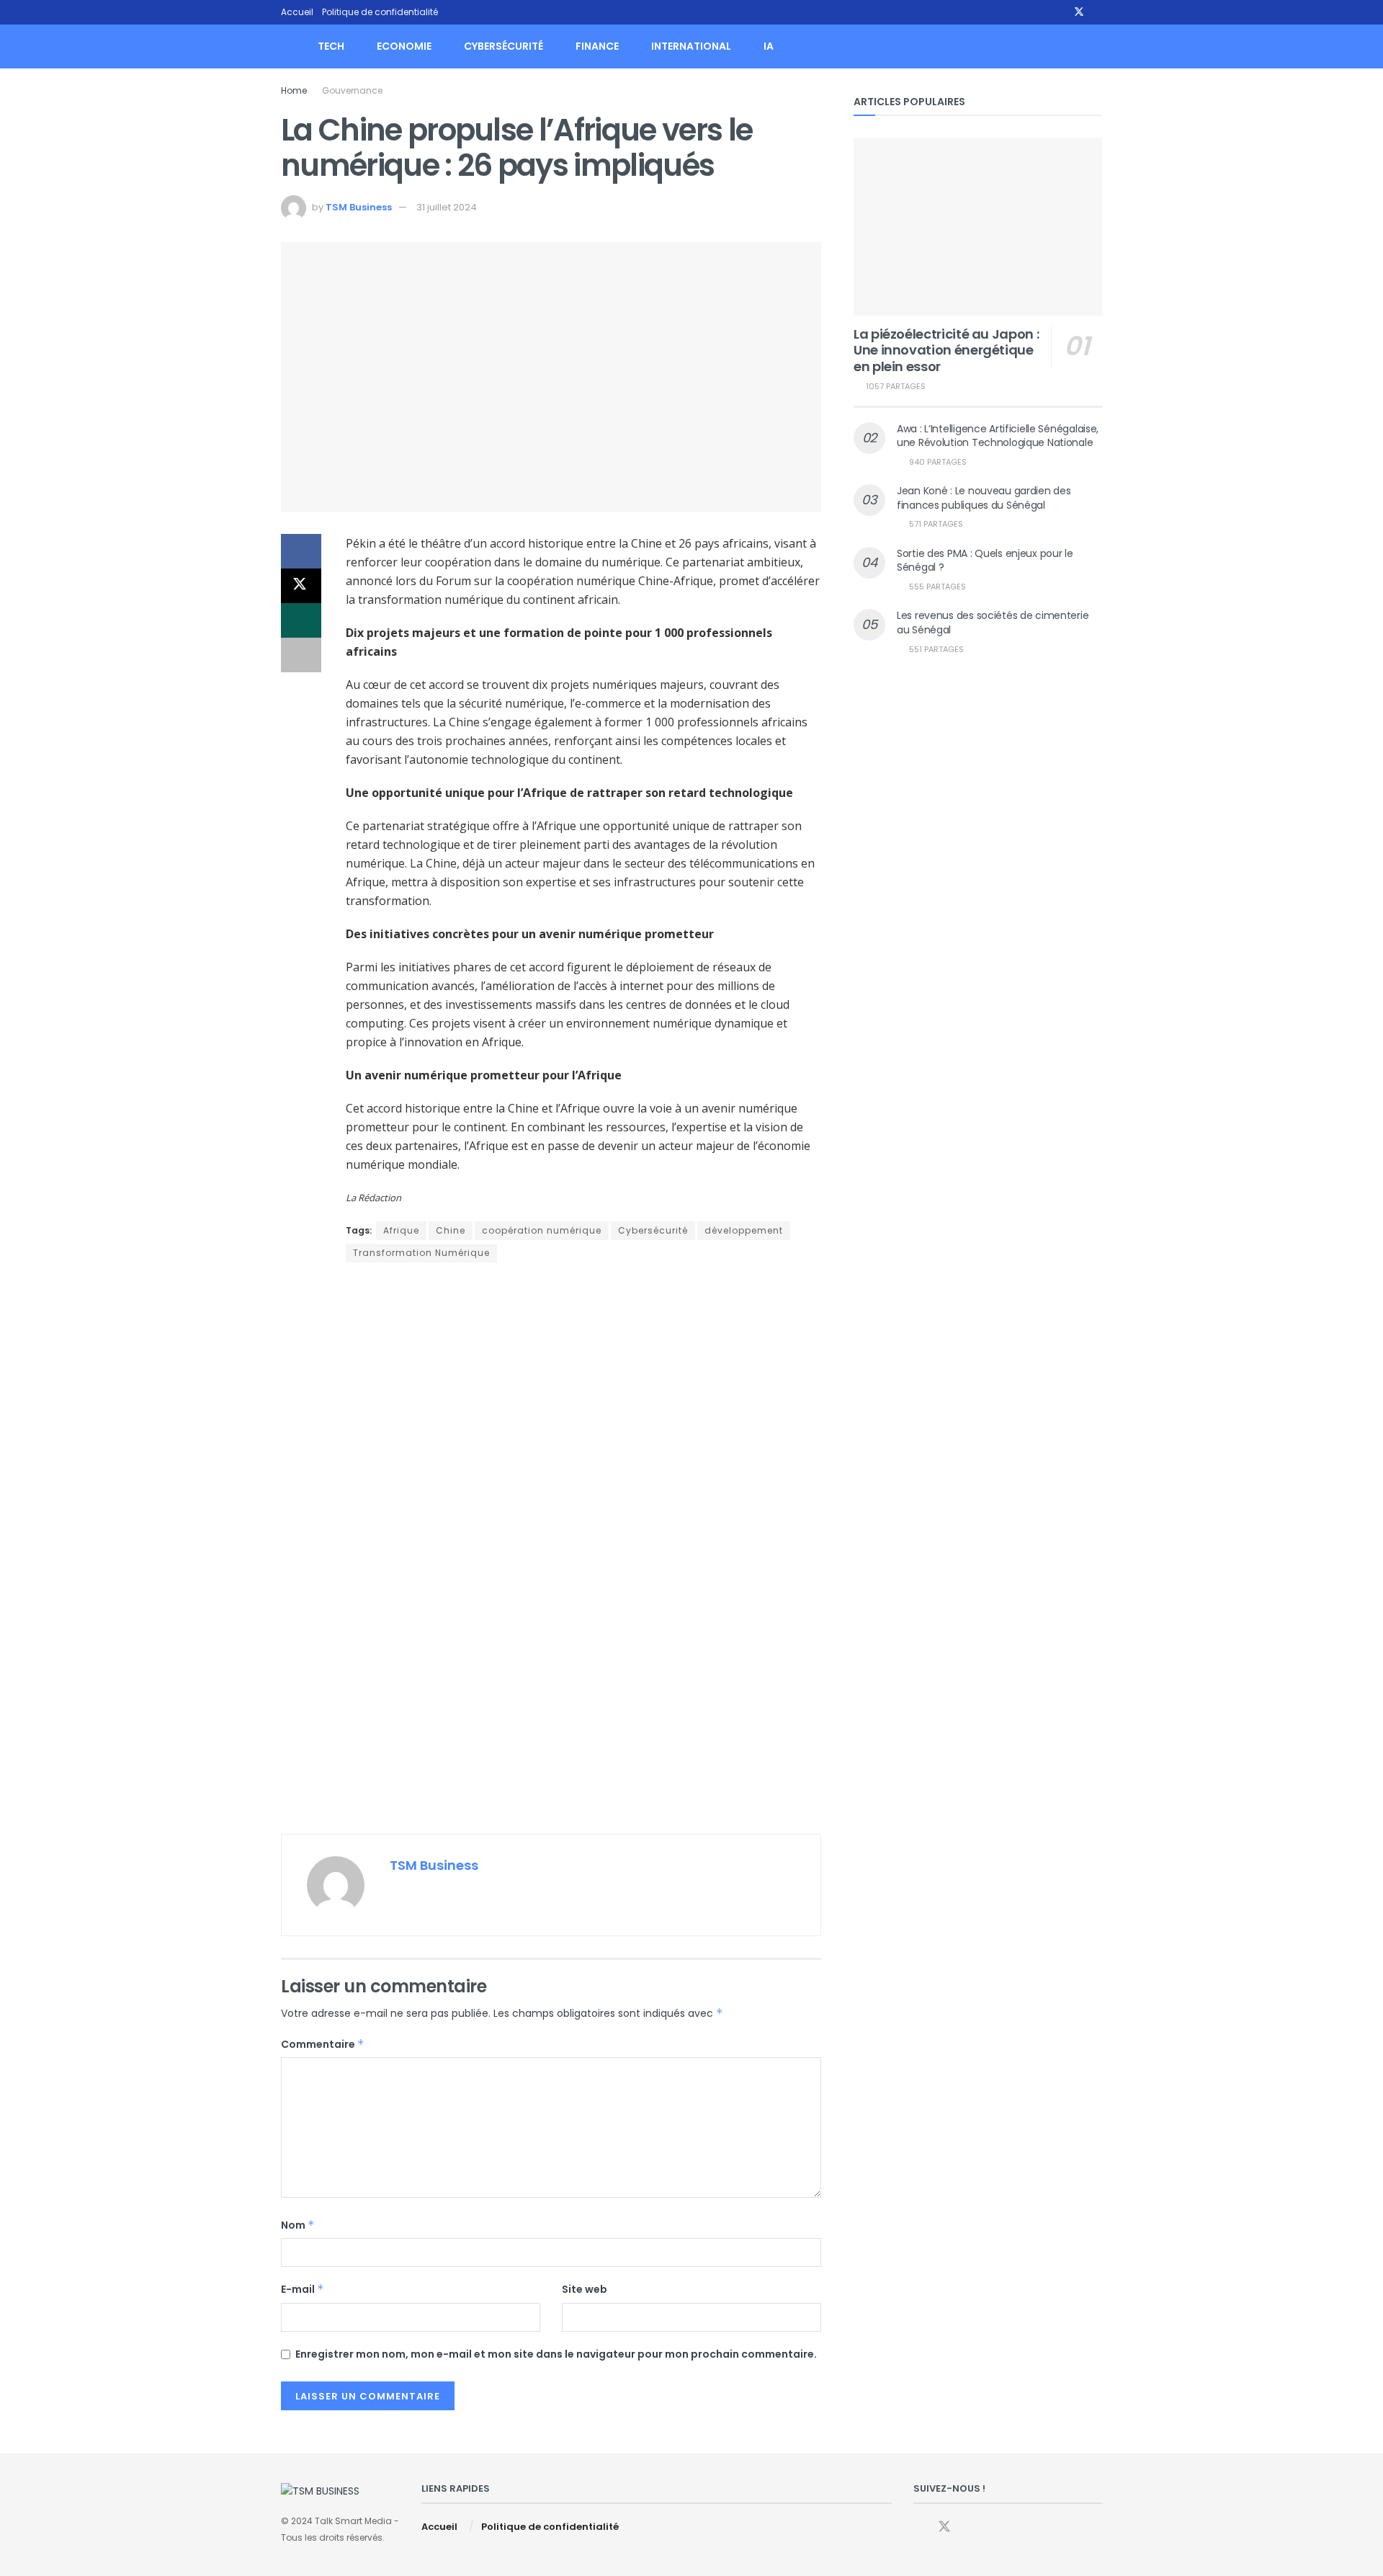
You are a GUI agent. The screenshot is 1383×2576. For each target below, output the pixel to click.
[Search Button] (1097, 46)
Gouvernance (352, 90)
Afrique (401, 1230)
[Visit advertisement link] (551, 1550)
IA (769, 46)
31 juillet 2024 (447, 207)
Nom (298, 2225)
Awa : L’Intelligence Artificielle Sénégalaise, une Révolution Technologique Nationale (998, 436)
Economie (404, 46)
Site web (585, 2289)
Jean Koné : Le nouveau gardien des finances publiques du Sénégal (984, 498)
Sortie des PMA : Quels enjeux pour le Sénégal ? (985, 561)
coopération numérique (542, 1230)
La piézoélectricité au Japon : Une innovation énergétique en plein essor (946, 350)
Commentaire (323, 2044)
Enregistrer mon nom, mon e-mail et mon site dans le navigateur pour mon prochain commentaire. (556, 2354)
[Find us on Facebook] (1060, 12)
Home (294, 90)
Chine (451, 1230)
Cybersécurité (503, 46)
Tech (331, 46)
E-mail (303, 2289)
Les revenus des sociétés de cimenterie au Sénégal (993, 623)
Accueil (297, 12)
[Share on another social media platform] (301, 655)
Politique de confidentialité (380, 12)
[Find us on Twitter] (1079, 12)
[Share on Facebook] (301, 551)
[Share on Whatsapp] (301, 620)
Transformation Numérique (421, 1253)
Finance (597, 46)
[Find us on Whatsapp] (1098, 12)
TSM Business (359, 207)
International (691, 46)
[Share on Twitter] (301, 586)
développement (744, 1230)
